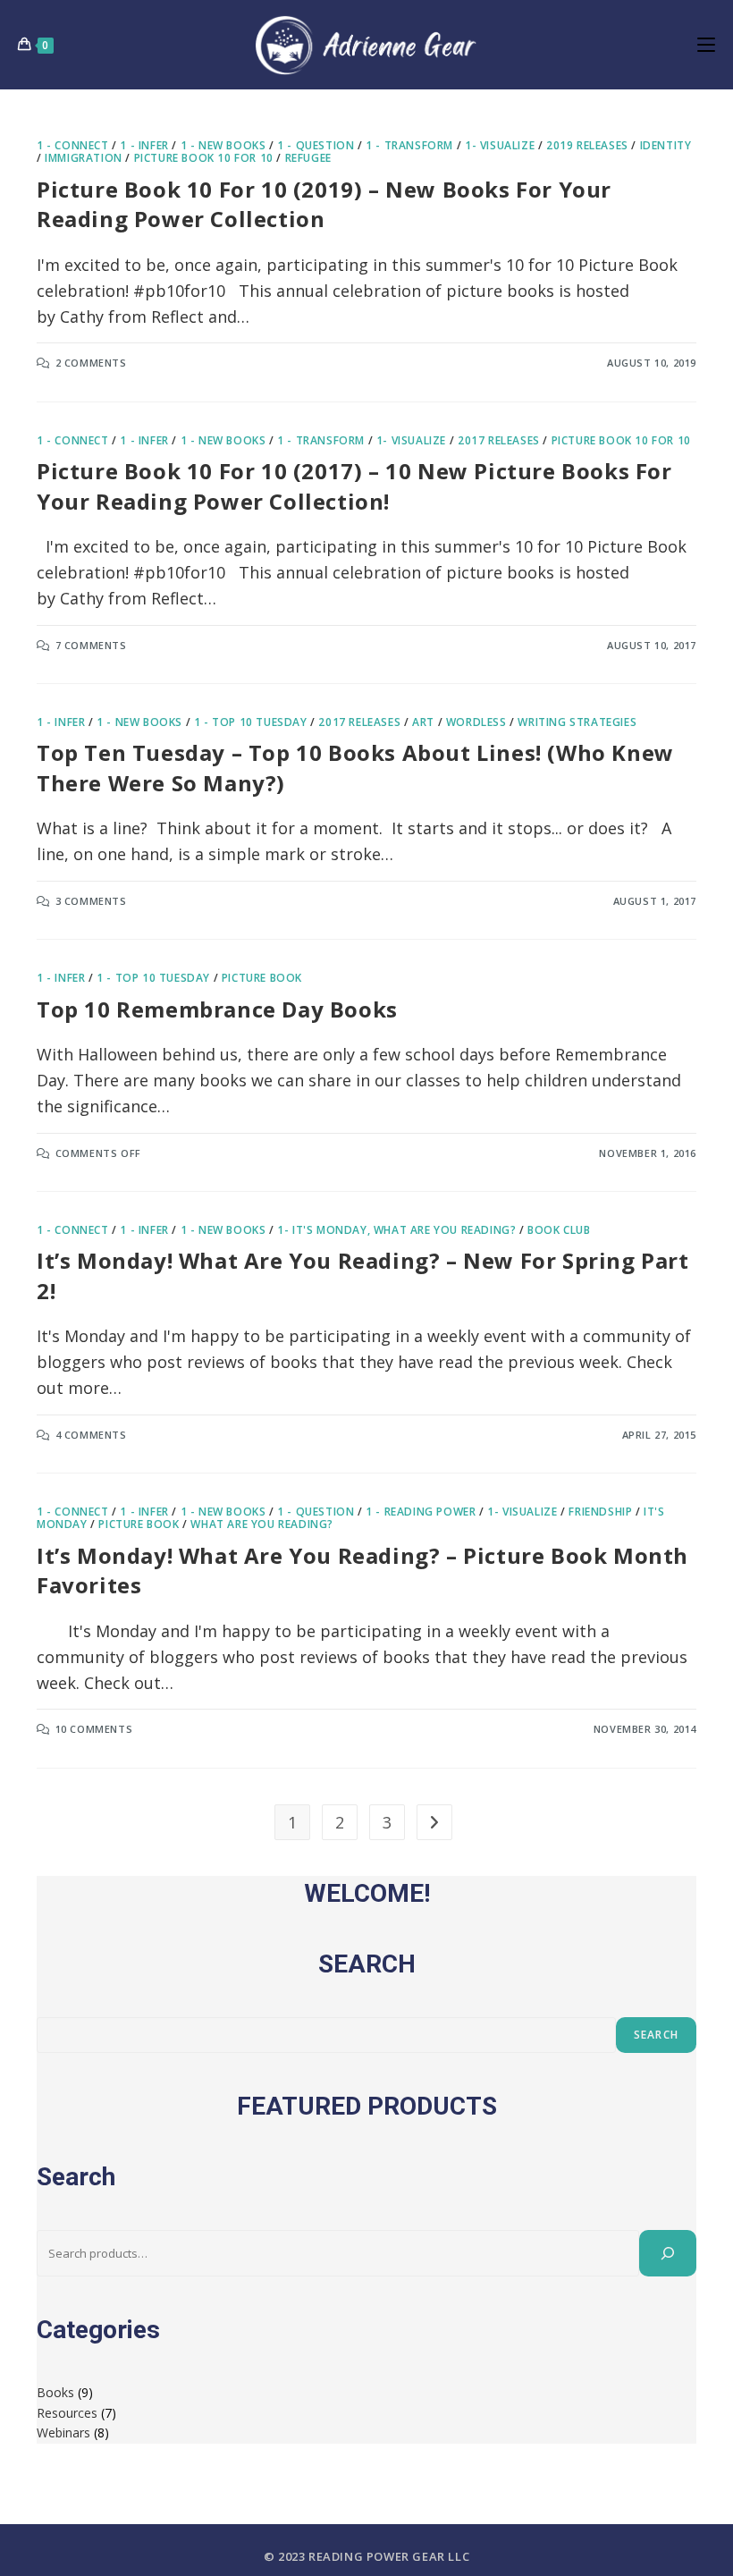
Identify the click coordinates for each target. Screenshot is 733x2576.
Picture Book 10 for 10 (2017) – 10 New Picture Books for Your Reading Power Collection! (354, 486)
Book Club (559, 1230)
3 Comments (91, 901)
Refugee (308, 158)
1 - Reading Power (421, 1512)
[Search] (668, 2253)
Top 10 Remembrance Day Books (217, 1009)
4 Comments (91, 1435)
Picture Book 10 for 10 (204, 158)
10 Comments (94, 1729)
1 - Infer (144, 145)
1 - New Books (223, 145)
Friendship (600, 1512)
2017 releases (499, 440)
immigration (84, 158)
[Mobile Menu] (706, 44)
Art (423, 722)
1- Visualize (500, 145)
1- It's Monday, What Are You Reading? (396, 1230)
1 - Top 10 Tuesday (251, 722)
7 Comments (91, 645)
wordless (476, 722)
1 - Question (316, 145)
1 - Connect (73, 145)
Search (656, 2035)
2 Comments (91, 363)
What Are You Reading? (262, 1524)
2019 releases (587, 145)
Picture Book (262, 978)
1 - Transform (409, 145)
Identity (666, 145)
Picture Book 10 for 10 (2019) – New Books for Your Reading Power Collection (324, 204)
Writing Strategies (577, 722)
